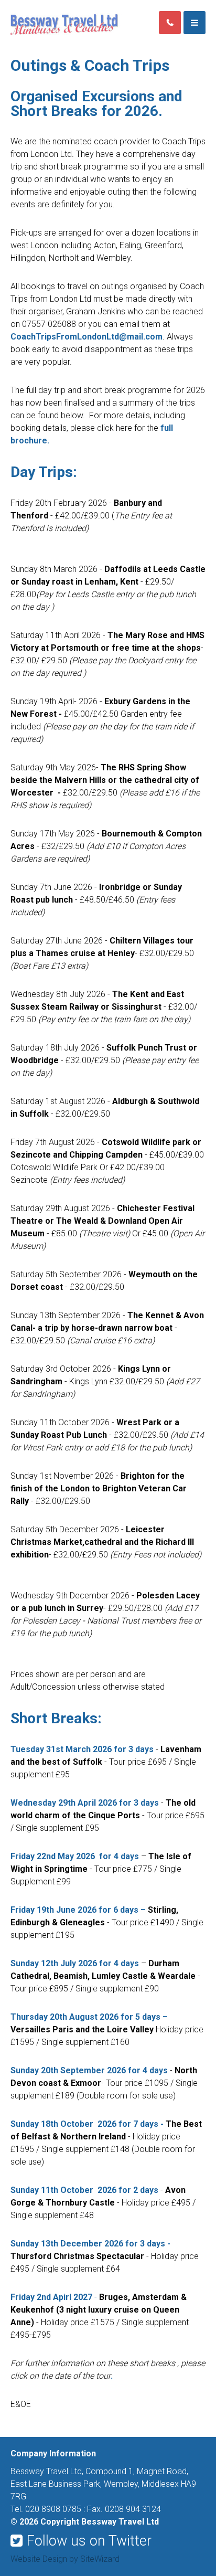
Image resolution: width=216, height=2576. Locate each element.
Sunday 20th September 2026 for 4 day (87, 2070)
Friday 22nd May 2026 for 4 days (76, 1856)
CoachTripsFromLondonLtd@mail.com (87, 337)
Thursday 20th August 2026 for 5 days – (89, 2017)
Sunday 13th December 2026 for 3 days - (90, 2244)
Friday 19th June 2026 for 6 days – (78, 1910)
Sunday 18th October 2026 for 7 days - (87, 2124)
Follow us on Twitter (89, 2541)
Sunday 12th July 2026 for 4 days (75, 1963)
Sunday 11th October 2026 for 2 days (84, 2190)
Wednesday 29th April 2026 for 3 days (85, 1803)
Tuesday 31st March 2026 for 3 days (82, 1749)
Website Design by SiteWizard (65, 2559)
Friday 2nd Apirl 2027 (54, 2297)
